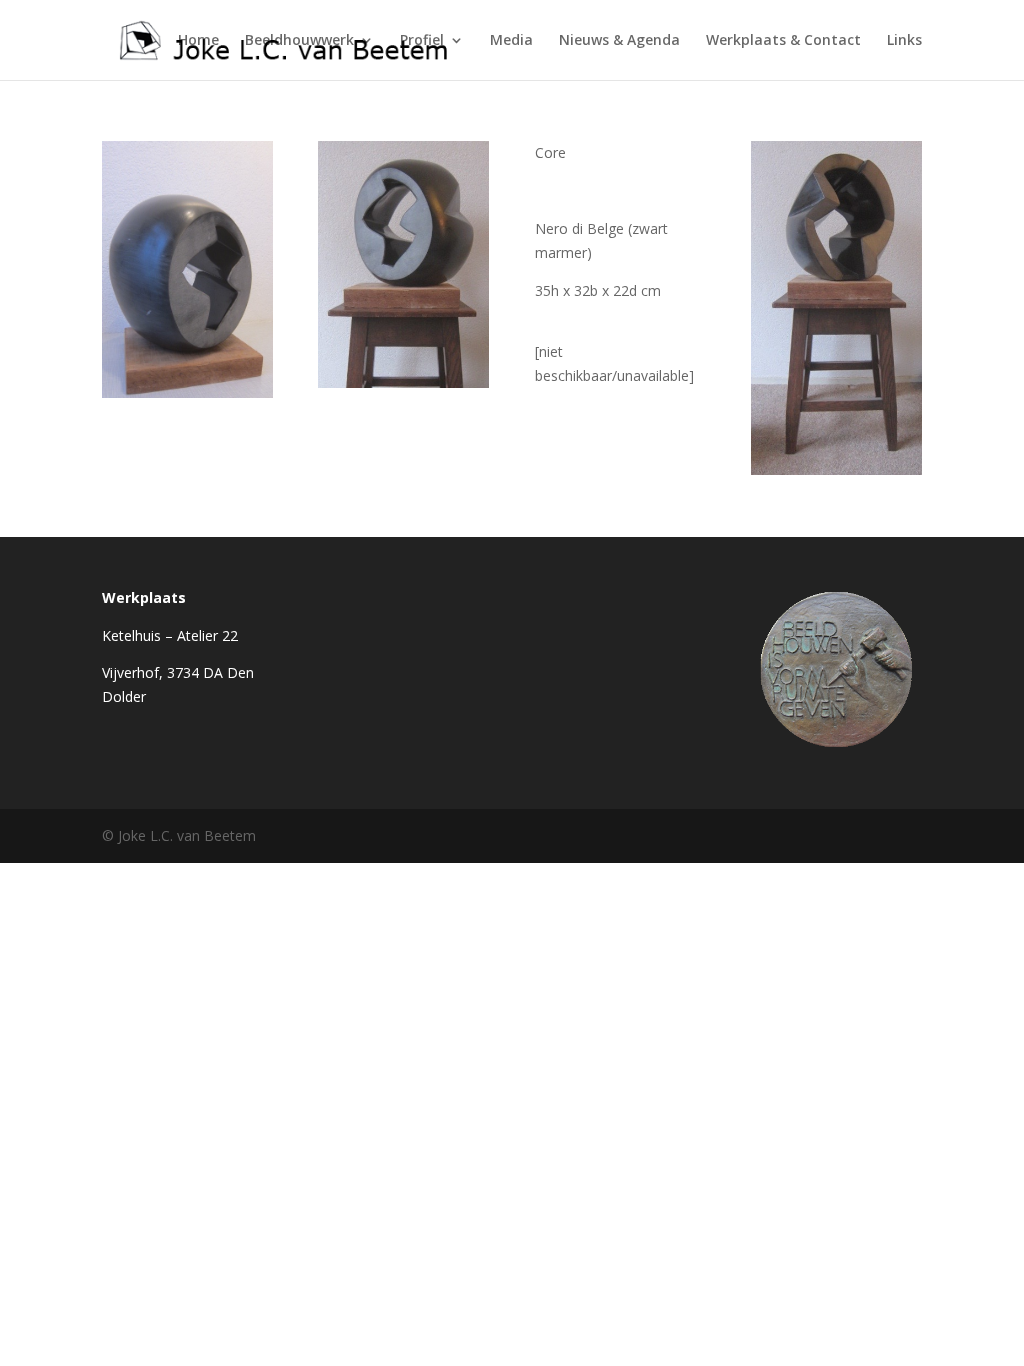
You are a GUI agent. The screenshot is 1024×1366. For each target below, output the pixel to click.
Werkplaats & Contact (783, 41)
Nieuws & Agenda (619, 41)
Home (198, 41)
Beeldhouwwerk (299, 41)
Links (904, 41)
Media (511, 41)
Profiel (422, 41)
